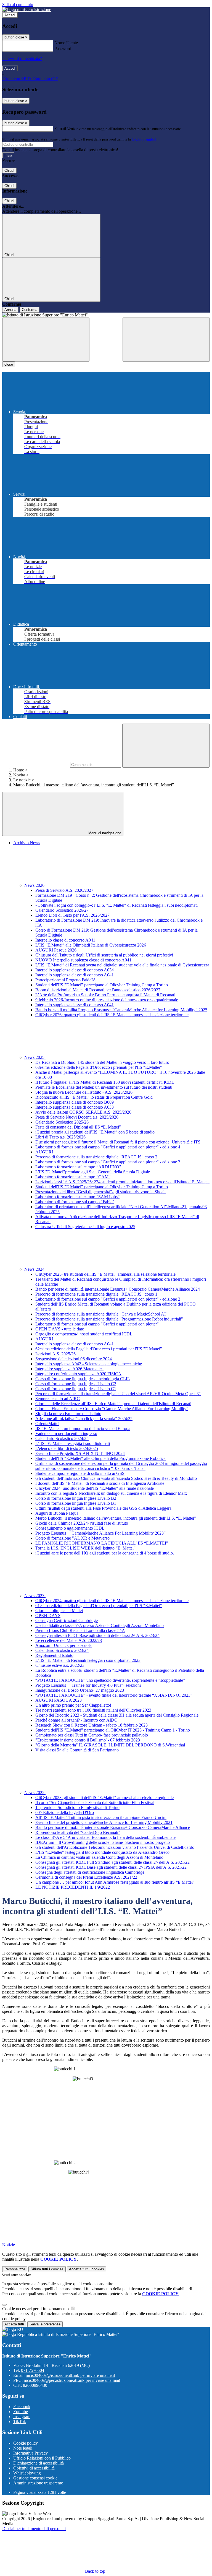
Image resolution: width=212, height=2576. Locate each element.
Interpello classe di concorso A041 (65, 940)
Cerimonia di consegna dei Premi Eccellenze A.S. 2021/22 (86, 1877)
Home (19, 770)
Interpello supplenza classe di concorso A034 (75, 970)
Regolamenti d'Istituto (54, 1655)
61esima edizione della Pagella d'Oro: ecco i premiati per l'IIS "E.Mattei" (99, 1606)
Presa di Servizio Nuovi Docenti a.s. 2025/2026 (77, 1117)
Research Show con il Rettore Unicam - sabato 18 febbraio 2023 (92, 1725)
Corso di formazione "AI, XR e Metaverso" (73, 1538)
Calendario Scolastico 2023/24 (62, 1650)
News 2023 (35, 1596)
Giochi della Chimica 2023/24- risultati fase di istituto (82, 1523)
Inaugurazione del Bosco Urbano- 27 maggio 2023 (80, 1690)
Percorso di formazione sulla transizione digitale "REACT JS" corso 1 (96, 1294)
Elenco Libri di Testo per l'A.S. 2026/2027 (72, 915)
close (9, 364)
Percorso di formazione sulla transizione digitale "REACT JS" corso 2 (96, 1157)
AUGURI (44, 1152)
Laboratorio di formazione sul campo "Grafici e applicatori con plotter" (97, 1324)
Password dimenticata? (22, 59)
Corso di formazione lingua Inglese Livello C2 (76, 1384)
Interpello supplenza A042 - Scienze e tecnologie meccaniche (89, 1364)
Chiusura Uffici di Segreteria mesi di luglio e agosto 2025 (85, 1227)
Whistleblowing (27, 2473)
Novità (19, 775)
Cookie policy (26, 2443)
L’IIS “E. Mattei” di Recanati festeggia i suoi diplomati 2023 (88, 1660)
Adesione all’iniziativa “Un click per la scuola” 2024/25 (84, 1419)
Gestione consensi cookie (35, 2478)
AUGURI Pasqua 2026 (56, 950)
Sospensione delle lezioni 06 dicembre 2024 (74, 1359)
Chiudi (9, 171)
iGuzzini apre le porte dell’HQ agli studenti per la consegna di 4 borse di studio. (105, 1553)
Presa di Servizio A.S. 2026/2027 (64, 890)
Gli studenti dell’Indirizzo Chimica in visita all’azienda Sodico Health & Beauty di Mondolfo (116, 1478)
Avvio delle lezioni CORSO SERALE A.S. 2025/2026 (83, 1112)
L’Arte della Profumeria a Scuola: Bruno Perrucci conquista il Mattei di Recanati (105, 995)
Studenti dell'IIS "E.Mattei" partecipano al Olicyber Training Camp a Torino (102, 985)
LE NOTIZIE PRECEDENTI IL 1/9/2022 (73, 1887)
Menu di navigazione (104, 833)
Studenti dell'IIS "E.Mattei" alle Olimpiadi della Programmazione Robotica (100, 1458)
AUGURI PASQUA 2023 (59, 1700)
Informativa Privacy (31, 2453)
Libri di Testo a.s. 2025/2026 (60, 1137)
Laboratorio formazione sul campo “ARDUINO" (78, 1167)
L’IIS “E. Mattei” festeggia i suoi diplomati (73, 1443)
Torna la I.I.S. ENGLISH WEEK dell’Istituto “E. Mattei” (85, 1548)
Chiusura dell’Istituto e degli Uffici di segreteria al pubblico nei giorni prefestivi (104, 955)
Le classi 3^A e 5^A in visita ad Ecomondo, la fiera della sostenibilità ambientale (105, 1837)
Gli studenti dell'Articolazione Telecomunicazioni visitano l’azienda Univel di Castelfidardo (115, 1847)
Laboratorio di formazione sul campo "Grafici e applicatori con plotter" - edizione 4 (108, 1147)
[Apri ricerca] (166, 340)
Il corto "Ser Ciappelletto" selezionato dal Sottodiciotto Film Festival (95, 1802)
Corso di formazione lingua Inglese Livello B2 (76, 1498)
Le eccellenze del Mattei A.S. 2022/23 (69, 1640)
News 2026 (35, 885)
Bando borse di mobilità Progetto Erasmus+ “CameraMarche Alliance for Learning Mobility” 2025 (121, 1010)
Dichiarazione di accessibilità (39, 2463)
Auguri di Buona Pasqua (57, 1513)
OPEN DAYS (48, 1615)
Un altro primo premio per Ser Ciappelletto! (73, 1705)
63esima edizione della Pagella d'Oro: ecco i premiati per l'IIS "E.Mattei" (99, 1067)
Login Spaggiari (144, 139)
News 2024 (35, 1269)
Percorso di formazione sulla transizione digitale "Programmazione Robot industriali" (109, 1319)
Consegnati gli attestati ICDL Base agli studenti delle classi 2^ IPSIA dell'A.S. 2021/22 (111, 1867)
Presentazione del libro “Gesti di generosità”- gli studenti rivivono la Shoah (100, 1192)
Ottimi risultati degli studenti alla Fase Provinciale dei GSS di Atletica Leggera (103, 1508)
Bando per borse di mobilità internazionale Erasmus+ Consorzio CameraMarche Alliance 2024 (118, 1289)
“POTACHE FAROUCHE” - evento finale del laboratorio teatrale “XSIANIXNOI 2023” (114, 1695)
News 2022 (35, 1793)
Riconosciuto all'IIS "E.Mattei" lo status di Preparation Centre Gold (94, 1097)
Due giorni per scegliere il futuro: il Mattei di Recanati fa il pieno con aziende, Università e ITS (118, 1142)
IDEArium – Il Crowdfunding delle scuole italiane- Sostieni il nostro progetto (103, 1842)
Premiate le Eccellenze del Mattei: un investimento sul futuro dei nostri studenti (104, 1087)
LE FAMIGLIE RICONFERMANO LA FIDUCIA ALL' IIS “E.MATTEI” (102, 1543)
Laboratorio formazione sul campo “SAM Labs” (77, 1197)
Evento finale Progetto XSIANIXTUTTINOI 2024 (80, 1453)
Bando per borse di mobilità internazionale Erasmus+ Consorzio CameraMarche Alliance (113, 1827)
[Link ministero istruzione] (27, 10)
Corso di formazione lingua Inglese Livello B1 (76, 1503)
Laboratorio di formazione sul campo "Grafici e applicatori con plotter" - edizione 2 (108, 1299)
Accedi (10, 15)
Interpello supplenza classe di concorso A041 (75, 975)
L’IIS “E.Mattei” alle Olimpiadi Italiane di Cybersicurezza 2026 (91, 945)
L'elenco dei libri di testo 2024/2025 (67, 1448)
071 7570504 (33, 2370)
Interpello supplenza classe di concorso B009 (75, 1102)
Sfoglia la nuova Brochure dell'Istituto (68, 1414)
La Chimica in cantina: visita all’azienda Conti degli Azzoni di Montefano (99, 1857)
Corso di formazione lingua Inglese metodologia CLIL (83, 1379)
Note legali (23, 2448)
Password (63, 49)
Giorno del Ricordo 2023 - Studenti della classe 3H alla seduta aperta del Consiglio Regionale (117, 1715)
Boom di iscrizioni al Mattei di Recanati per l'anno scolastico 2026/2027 (98, 990)
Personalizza (15, 2269)
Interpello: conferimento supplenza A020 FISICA (78, 1374)
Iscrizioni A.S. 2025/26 (55, 1354)
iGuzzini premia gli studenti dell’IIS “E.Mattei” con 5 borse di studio (95, 1132)
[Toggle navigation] (46, 340)
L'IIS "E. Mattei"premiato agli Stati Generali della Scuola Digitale (93, 1172)
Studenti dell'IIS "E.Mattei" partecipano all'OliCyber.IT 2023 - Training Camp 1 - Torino (113, 1730)
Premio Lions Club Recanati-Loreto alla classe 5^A (80, 1630)
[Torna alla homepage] (106, 315)
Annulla (10, 310)
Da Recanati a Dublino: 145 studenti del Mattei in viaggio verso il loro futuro (102, 1062)
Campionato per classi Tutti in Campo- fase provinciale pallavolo (92, 1735)
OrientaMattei (47, 1424)
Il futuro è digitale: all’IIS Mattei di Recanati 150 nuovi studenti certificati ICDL (105, 1082)
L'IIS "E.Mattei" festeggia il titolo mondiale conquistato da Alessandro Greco (102, 1852)
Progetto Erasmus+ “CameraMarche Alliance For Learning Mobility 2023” (100, 1533)
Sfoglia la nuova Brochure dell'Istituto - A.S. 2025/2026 (84, 1092)
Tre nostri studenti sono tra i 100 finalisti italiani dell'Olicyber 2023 (93, 1710)
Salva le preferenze (45, 2324)
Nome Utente (66, 43)
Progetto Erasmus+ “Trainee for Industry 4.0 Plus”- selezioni (88, 1685)
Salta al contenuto (18, 5)
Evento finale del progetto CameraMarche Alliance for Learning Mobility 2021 (104, 1822)
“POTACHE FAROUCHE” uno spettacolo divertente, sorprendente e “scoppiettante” (110, 1680)
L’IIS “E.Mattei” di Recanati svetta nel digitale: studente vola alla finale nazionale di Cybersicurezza (122, 965)
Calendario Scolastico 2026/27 (62, 910)
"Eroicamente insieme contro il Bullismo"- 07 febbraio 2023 (88, 1740)
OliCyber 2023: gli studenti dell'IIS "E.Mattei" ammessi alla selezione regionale (104, 1798)
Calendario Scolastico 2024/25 (62, 1438)
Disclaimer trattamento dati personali (34, 2529)
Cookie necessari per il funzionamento (36, 2309)
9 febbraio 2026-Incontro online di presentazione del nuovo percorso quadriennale (107, 1000)
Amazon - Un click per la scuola (63, 1645)
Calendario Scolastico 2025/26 (62, 1122)
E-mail (60, 128)
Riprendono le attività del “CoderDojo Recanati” (78, 1832)
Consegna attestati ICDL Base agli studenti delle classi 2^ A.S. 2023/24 (97, 1635)
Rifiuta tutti (47, 2269)
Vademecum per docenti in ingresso (66, 1433)
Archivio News (27, 843)
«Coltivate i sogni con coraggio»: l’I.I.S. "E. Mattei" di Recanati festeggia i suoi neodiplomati (116, 905)
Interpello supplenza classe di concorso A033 (75, 1107)
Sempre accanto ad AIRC (58, 1399)
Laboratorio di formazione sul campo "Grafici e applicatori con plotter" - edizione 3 (108, 1162)
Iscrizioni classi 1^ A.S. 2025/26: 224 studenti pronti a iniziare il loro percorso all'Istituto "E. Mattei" (122, 1182)
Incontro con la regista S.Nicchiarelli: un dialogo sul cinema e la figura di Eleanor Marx (111, 1493)
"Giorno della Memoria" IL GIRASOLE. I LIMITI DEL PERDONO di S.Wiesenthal (110, 1745)
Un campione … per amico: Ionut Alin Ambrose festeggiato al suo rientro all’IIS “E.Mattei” (115, 1882)
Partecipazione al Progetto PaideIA (66, 980)
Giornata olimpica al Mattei (59, 1611)
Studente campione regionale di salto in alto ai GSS (80, 1473)
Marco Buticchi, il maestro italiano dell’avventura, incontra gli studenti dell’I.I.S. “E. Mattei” (116, 1518)
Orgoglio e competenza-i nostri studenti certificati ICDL (84, 1334)
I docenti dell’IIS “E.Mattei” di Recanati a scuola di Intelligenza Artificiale (100, 1483)
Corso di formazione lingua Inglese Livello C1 (76, 1389)
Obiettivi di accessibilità (34, 2468)
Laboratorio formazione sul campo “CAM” (73, 1177)
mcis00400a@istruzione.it (70, 2375)
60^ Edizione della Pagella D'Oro (65, 1812)
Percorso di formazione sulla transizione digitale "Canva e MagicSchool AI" (101, 1314)
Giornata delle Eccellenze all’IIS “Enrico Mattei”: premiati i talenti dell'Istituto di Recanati (113, 1404)
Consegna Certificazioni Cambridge (67, 1620)
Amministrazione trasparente (38, 2483)
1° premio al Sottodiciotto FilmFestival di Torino (77, 1807)
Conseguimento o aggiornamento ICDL (70, 1528)
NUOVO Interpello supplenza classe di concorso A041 (83, 960)
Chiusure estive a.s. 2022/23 (60, 1665)
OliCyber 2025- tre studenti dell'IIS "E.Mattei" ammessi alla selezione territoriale (105, 1274)
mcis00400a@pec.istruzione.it (72, 2380)
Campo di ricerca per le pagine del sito (36, 764)
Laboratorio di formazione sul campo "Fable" (75, 1202)
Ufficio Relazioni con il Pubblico (42, 2458)
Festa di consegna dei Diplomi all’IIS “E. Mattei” (78, 1127)
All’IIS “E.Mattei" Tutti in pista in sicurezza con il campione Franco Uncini (101, 1817)
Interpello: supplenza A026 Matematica (69, 1369)
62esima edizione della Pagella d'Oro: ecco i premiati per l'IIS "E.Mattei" (99, 1349)
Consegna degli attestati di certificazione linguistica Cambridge (90, 1872)
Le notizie (22, 780)
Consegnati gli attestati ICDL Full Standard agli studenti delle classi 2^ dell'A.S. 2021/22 (112, 1862)
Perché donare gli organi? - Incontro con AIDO (76, 1720)
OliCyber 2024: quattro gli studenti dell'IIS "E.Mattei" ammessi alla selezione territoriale (112, 1601)
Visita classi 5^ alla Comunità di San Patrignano (77, 1750)
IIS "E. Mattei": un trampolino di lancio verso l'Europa (83, 1429)
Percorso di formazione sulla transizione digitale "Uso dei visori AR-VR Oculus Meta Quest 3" (118, 1394)
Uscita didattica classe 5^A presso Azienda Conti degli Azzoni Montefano (100, 1625)
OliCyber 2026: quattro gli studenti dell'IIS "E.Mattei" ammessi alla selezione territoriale (112, 1015)
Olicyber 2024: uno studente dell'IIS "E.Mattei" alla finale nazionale (95, 1488)
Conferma (30, 310)
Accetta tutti (87, 2269)
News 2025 (35, 1057)
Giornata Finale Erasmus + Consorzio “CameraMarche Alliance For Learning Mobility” (112, 1409)
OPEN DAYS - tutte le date (60, 1329)
